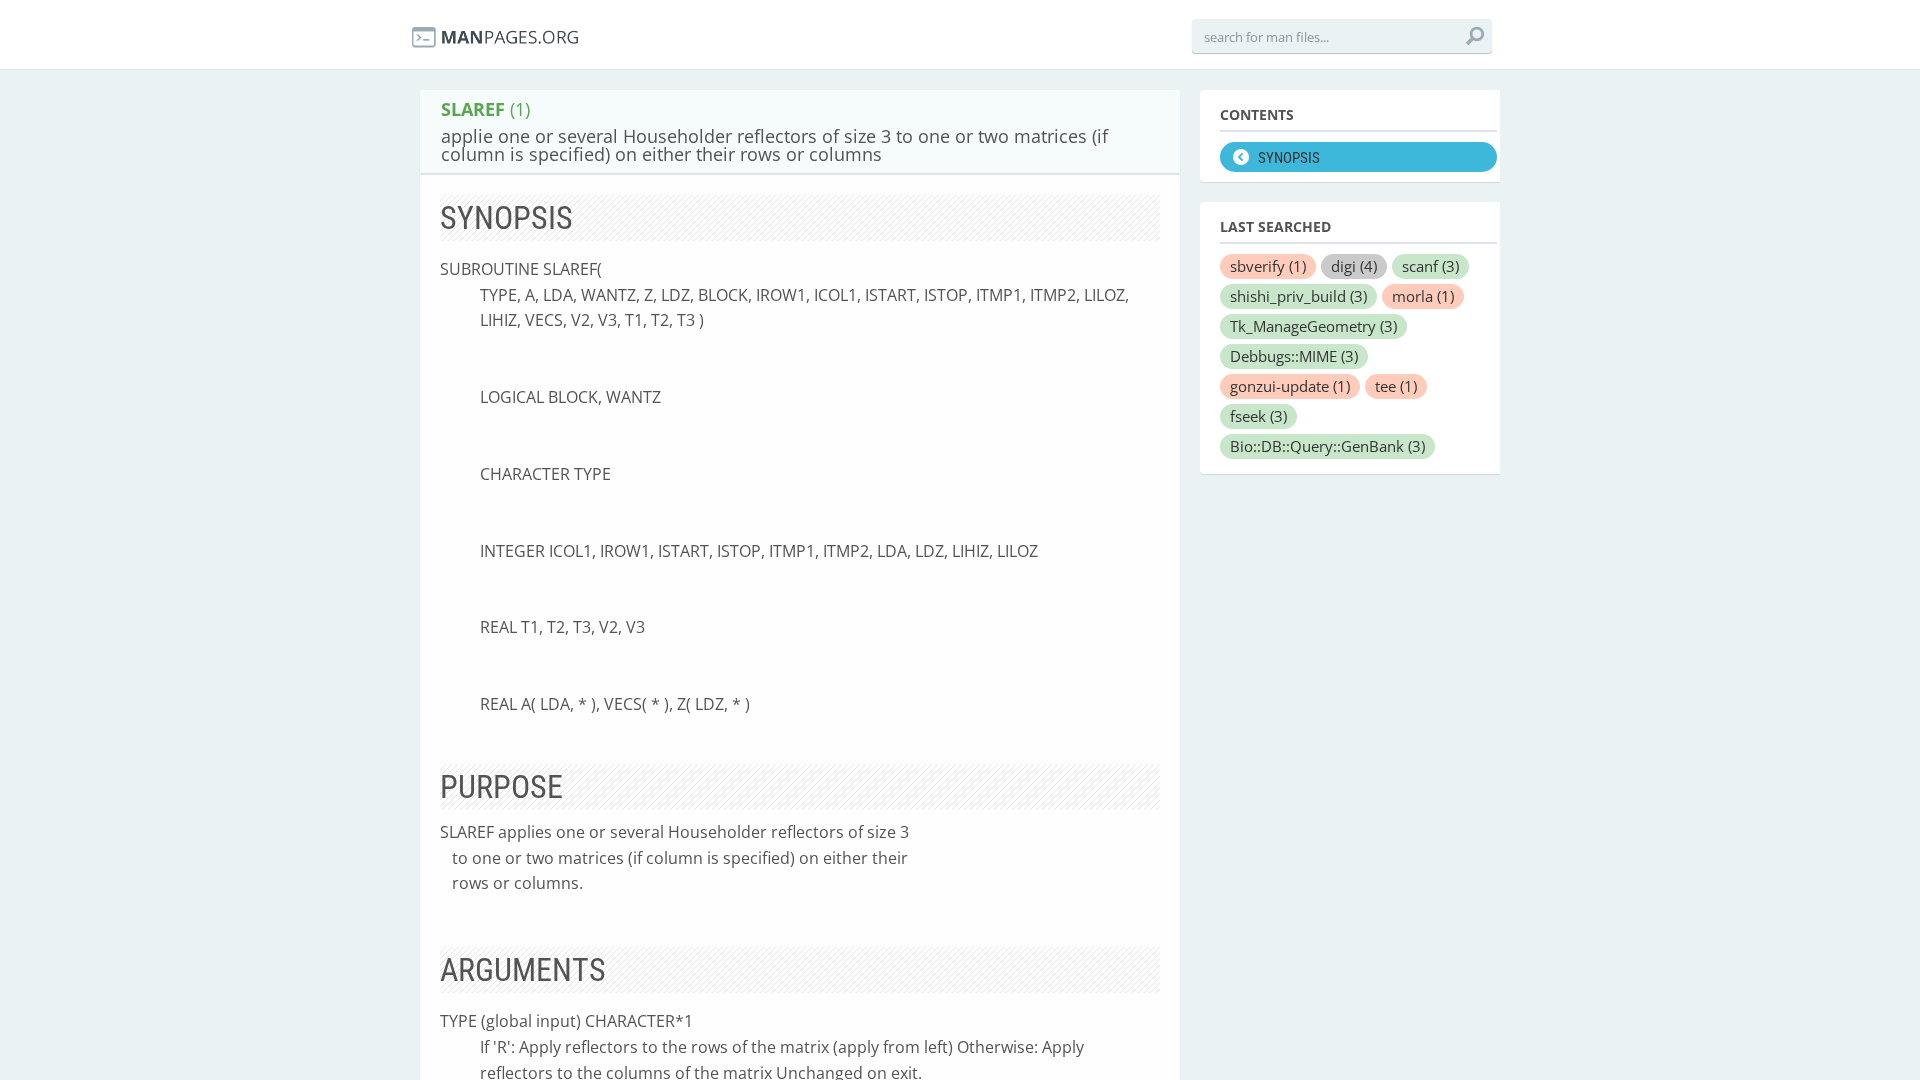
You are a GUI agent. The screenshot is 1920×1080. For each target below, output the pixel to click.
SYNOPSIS (1289, 158)
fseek (1258, 416)
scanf (1430, 266)
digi (1354, 266)
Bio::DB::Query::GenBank (1327, 446)
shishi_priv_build (1298, 296)
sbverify (1268, 266)
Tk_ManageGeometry (1313, 326)
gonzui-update (1290, 386)
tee (1396, 386)
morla (1423, 296)
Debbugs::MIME (1294, 356)
